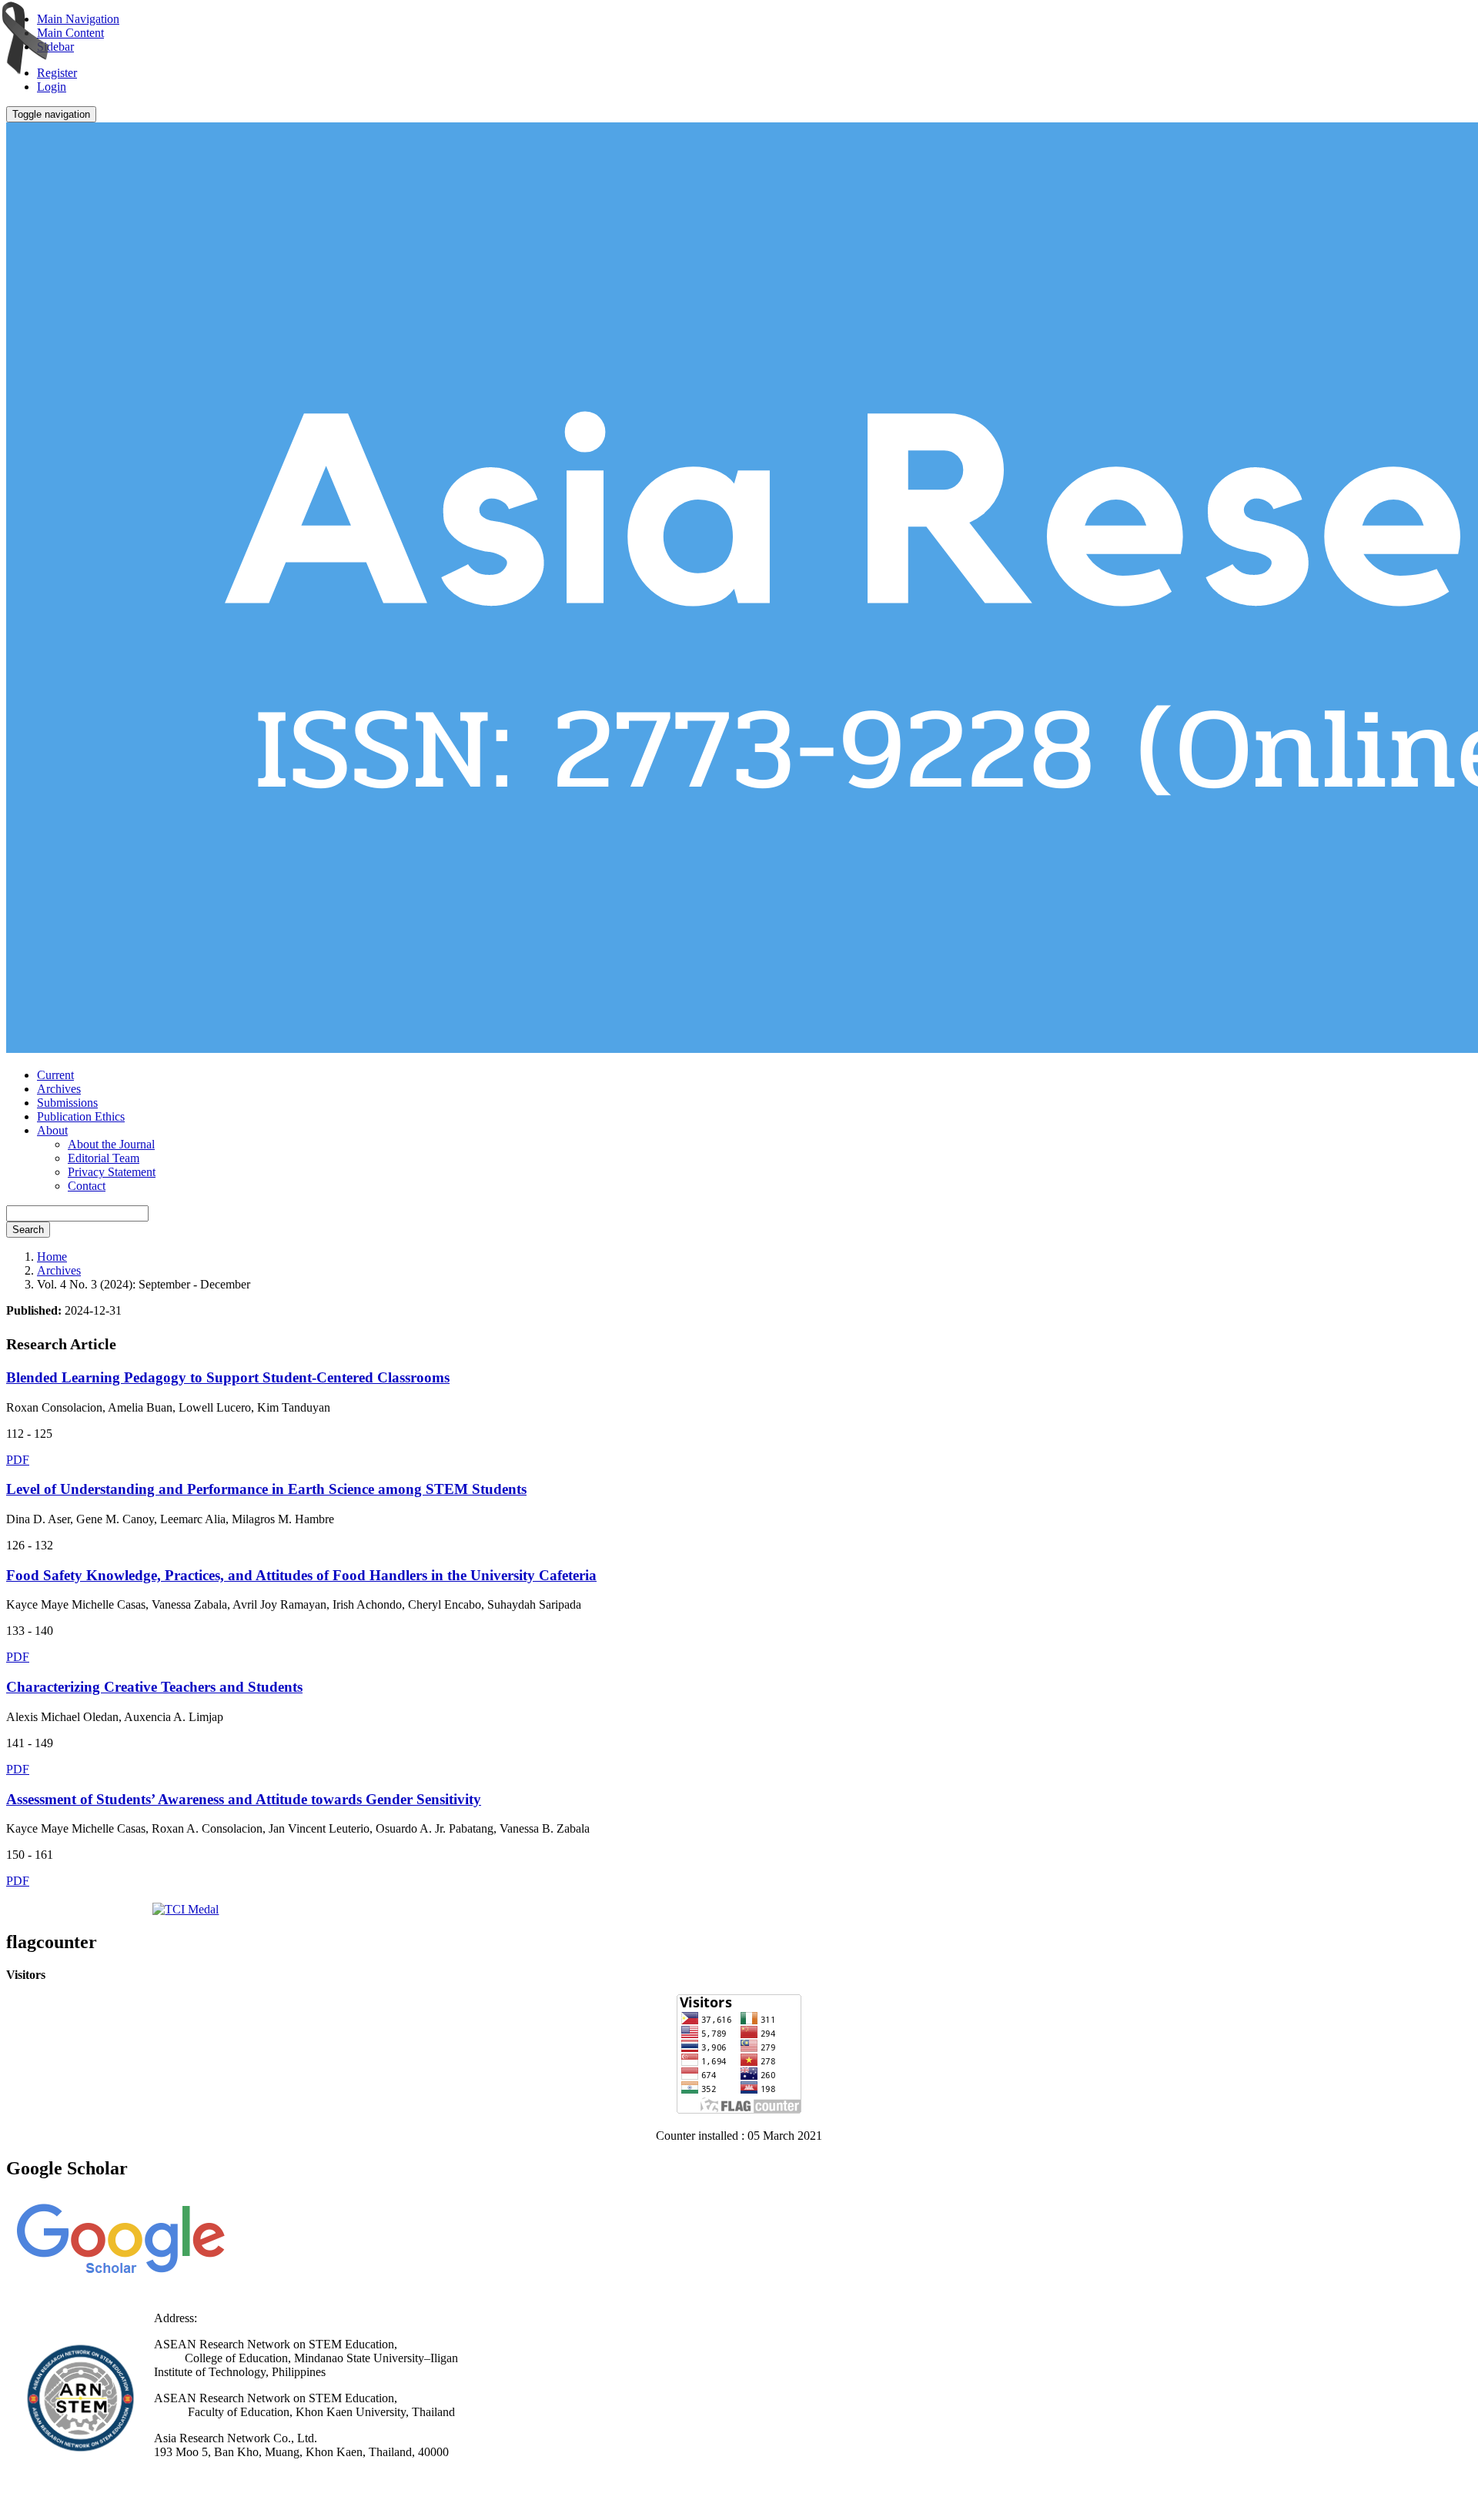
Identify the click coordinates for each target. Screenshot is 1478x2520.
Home (52, 1257)
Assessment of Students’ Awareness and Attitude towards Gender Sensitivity (244, 1799)
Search (28, 1230)
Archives (59, 1089)
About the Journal (111, 1144)
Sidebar (55, 47)
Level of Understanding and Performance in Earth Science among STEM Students (266, 1489)
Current (55, 1075)
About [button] (52, 1130)
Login (52, 87)
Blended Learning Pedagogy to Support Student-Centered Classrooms (228, 1377)
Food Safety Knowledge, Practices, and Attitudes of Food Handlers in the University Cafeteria (301, 1575)
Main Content (70, 33)
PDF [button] (18, 1460)
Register (57, 73)
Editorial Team (104, 1158)
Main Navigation (78, 19)
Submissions (67, 1103)
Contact (87, 1186)
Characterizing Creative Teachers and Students (154, 1687)
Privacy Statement (112, 1172)
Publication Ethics (81, 1116)
